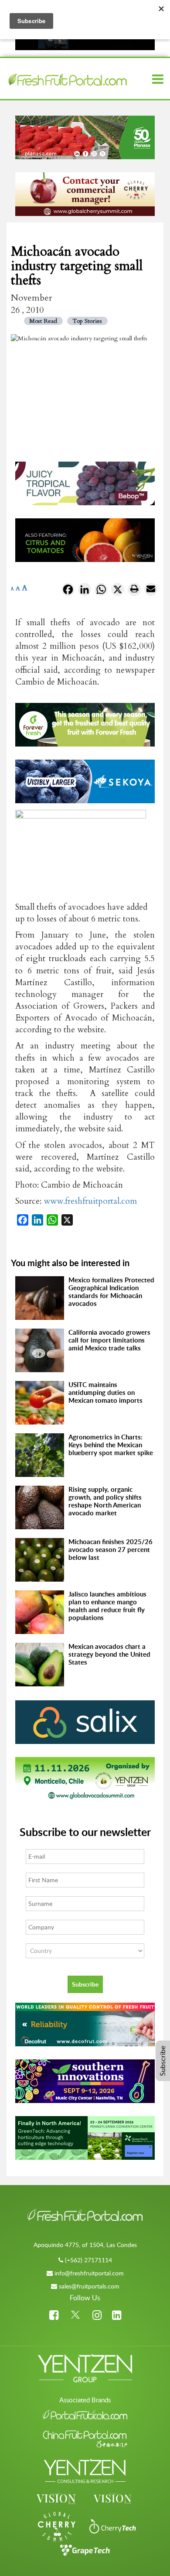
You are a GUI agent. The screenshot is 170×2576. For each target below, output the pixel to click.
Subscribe (163, 2061)
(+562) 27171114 (88, 2260)
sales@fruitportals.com (89, 2286)
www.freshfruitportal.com (90, 1201)
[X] (118, 591)
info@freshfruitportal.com (89, 2273)
